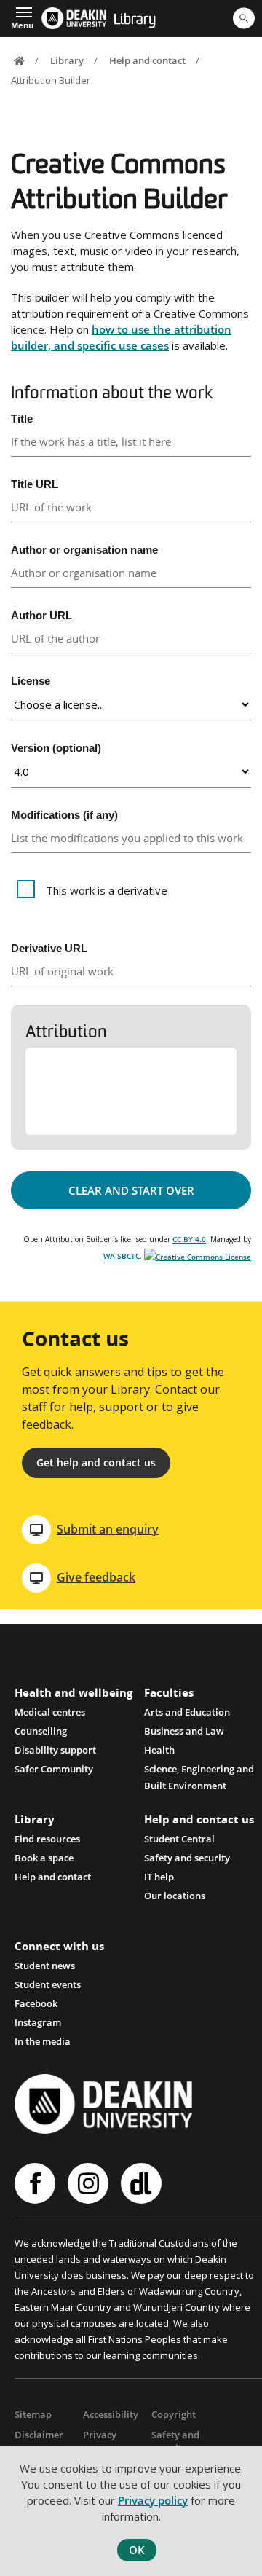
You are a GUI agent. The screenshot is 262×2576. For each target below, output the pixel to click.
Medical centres (50, 1712)
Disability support (55, 1750)
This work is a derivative (107, 890)
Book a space (44, 1858)
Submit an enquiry (108, 1529)
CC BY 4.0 (189, 1239)
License (31, 681)
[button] (22, 17)
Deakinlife (143, 2183)
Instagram (38, 2022)
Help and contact (147, 60)
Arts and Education (187, 1712)
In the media (43, 2041)
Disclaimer (39, 2435)
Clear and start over (131, 1190)
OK (137, 2550)
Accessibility (111, 2414)
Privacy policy (153, 2500)
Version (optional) (56, 748)
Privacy (100, 2435)
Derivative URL (49, 948)
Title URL (35, 484)
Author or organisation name (84, 550)
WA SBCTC (122, 1256)
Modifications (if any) (64, 815)
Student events (48, 1984)
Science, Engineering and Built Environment (199, 1770)
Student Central (179, 1839)
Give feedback (96, 1577)
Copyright (174, 2414)
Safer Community (54, 1769)
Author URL (41, 615)
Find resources (47, 1839)
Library (135, 20)
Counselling (41, 1731)
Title (22, 419)
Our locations (175, 1896)
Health (159, 1750)
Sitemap (33, 2414)
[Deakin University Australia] (74, 18)
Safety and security (187, 1858)
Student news (45, 1966)
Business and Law (184, 1731)
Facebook (36, 2003)
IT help (159, 1877)
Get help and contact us (96, 1462)
